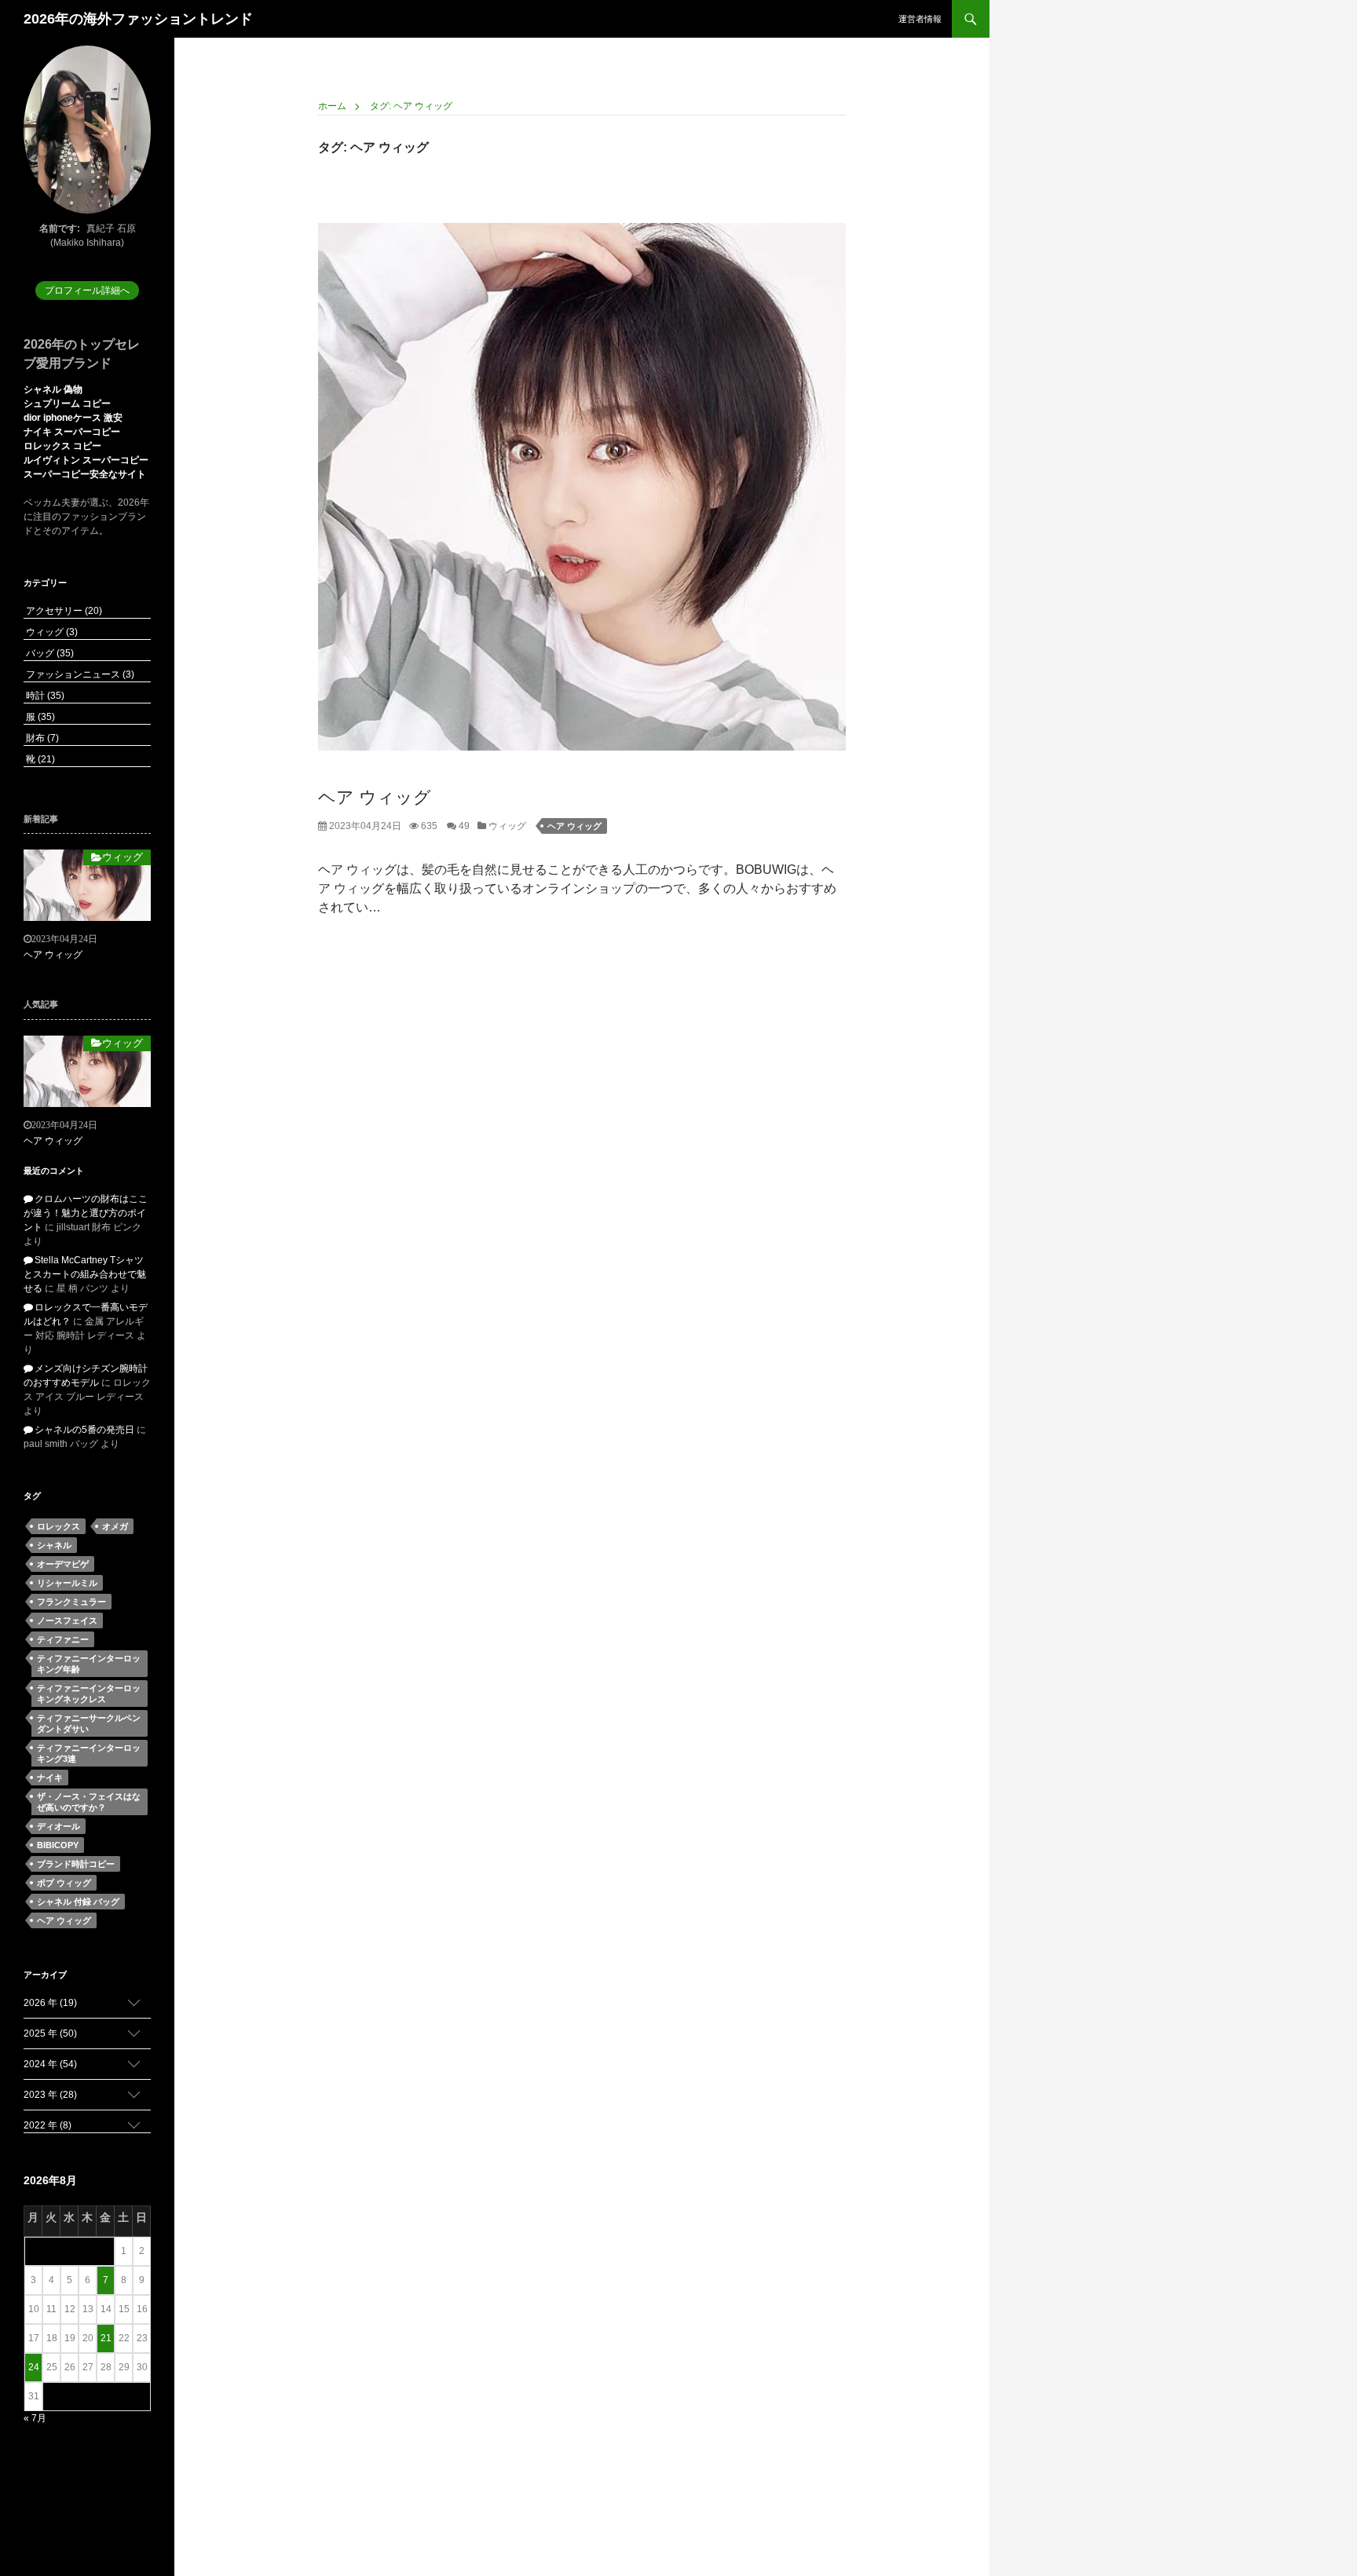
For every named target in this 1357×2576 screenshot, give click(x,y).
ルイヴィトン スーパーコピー (86, 460)
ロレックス (59, 1526)
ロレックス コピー (62, 446)
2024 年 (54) (50, 2064)
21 (106, 2338)
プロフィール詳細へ (87, 290)
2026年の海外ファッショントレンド (138, 19)
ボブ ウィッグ (64, 1883)
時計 (44, 696)
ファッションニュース (79, 674)
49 (463, 826)
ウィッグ (506, 826)
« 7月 (35, 2418)
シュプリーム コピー (67, 404)
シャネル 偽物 (53, 389)
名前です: (60, 228)
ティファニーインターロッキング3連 (89, 1753)
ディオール (59, 1826)
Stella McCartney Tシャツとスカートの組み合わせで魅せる (85, 1274)
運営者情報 (920, 19)
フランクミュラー (71, 1602)
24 (34, 2367)
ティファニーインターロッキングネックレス (89, 1694)
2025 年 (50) (50, 2033)
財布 (41, 738)
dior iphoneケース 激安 (73, 418)
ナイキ (50, 1778)
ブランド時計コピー (76, 1864)
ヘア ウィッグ (375, 797)
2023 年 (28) (50, 2095)
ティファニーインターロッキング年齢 (89, 1664)
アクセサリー (63, 611)
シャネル (54, 1545)
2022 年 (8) (48, 2125)
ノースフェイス (67, 1621)
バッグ (49, 653)
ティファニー (63, 1639)
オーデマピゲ (63, 1564)
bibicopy (58, 1845)
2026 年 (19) (50, 2003)
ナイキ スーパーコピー (72, 432)
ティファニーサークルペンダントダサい (89, 1723)
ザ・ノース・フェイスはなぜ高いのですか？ (89, 1802)
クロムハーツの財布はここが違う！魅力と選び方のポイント (86, 1213)
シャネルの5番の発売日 (84, 1430)
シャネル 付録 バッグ (78, 1902)
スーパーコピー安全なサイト (85, 474)
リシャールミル (67, 1583)
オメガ (115, 1526)
